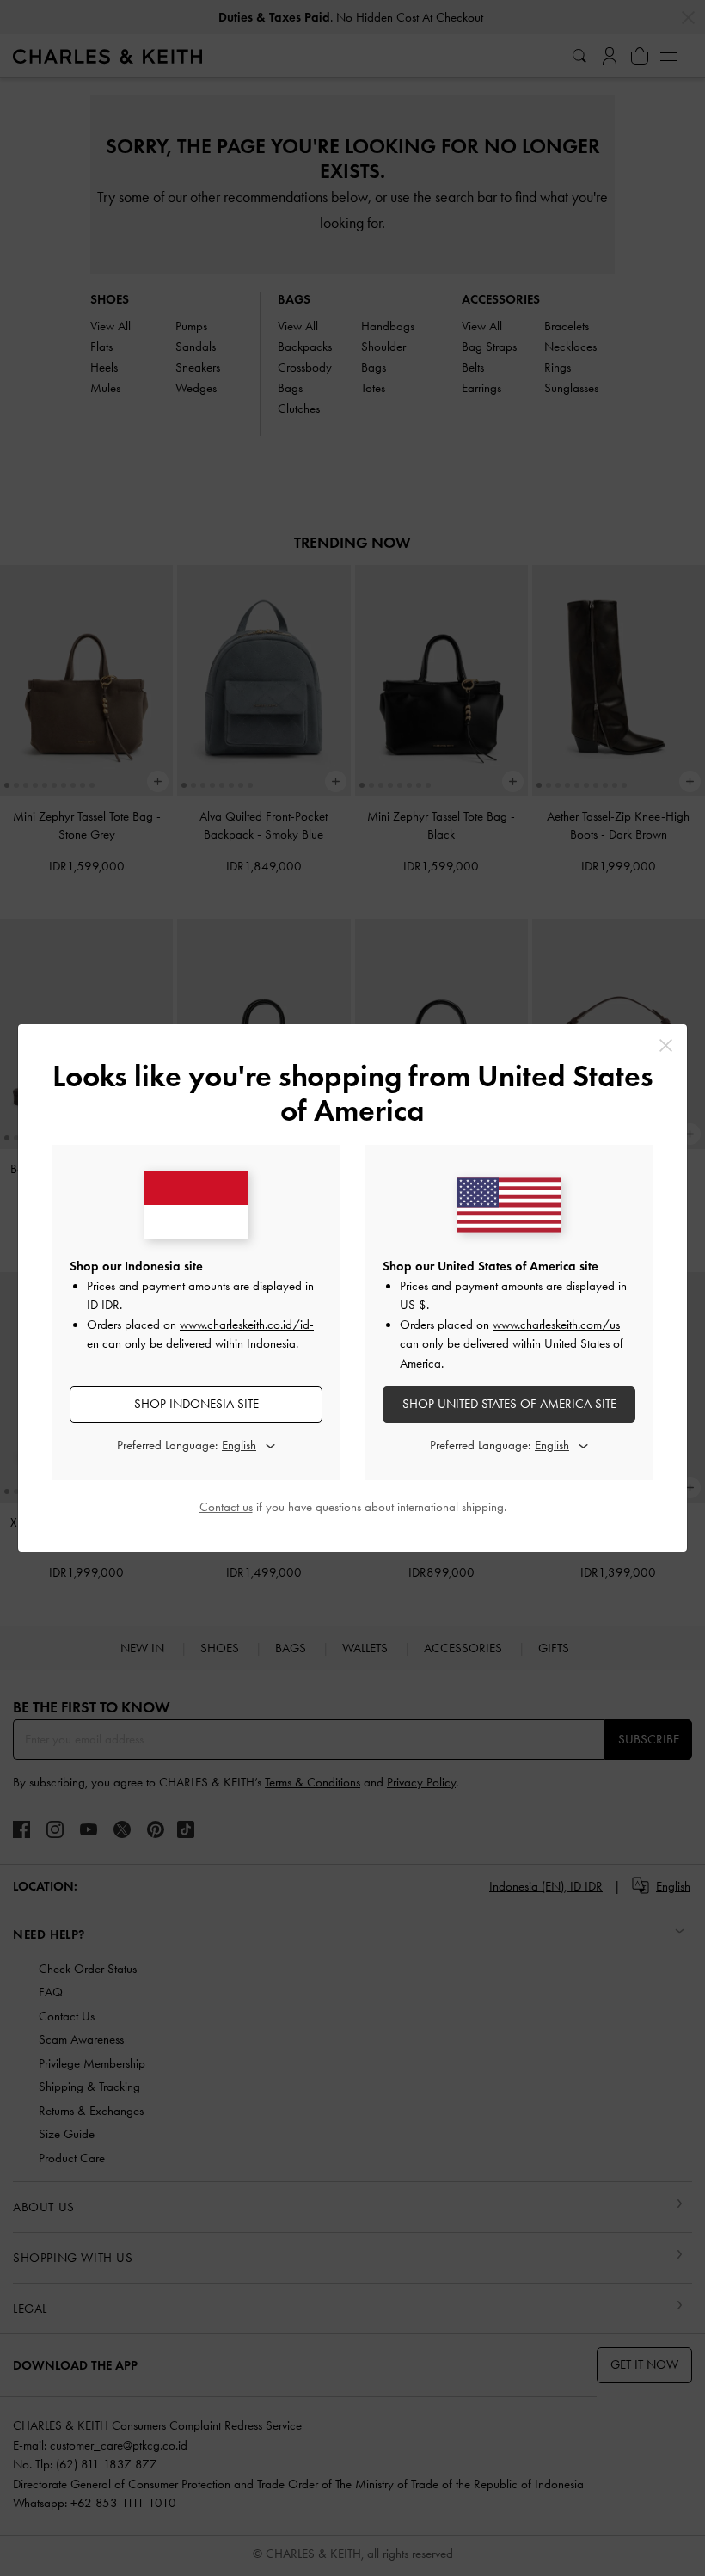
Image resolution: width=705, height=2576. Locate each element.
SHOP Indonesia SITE (196, 1404)
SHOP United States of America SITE (509, 1404)
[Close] (666, 1045)
